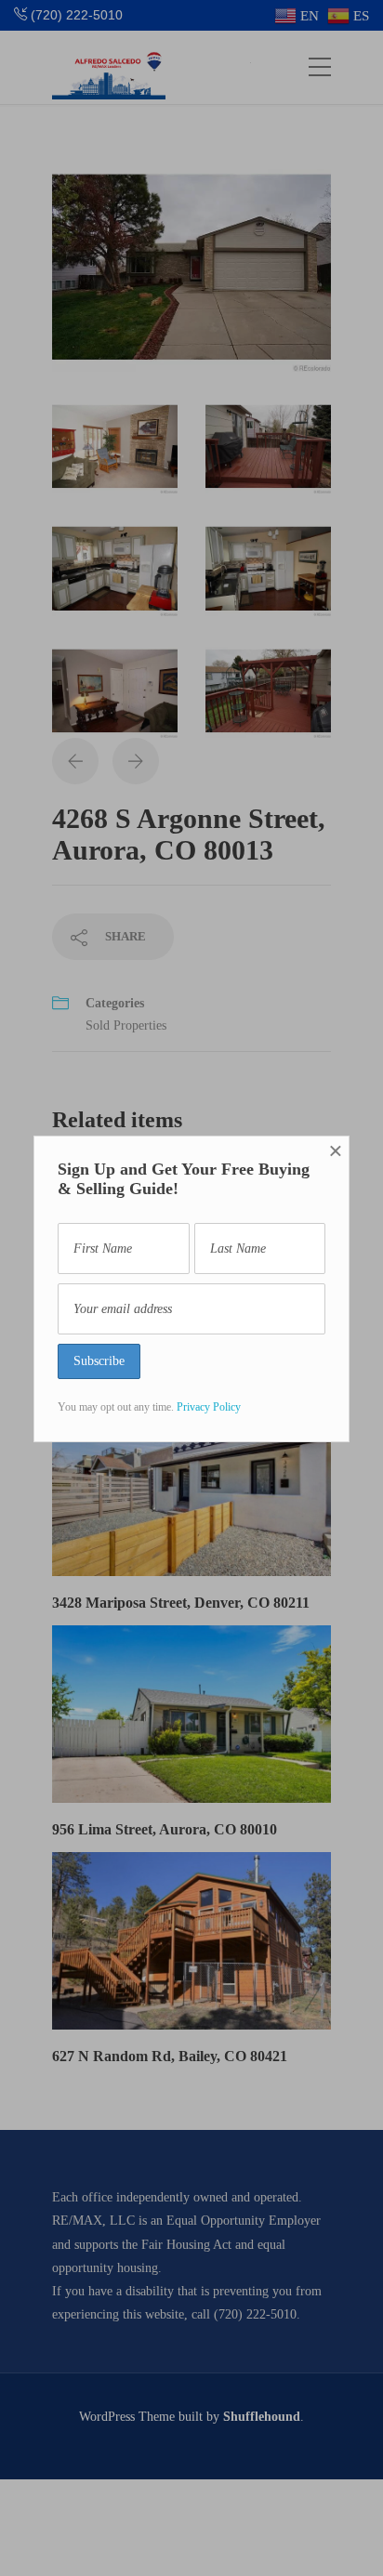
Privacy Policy (209, 1407)
